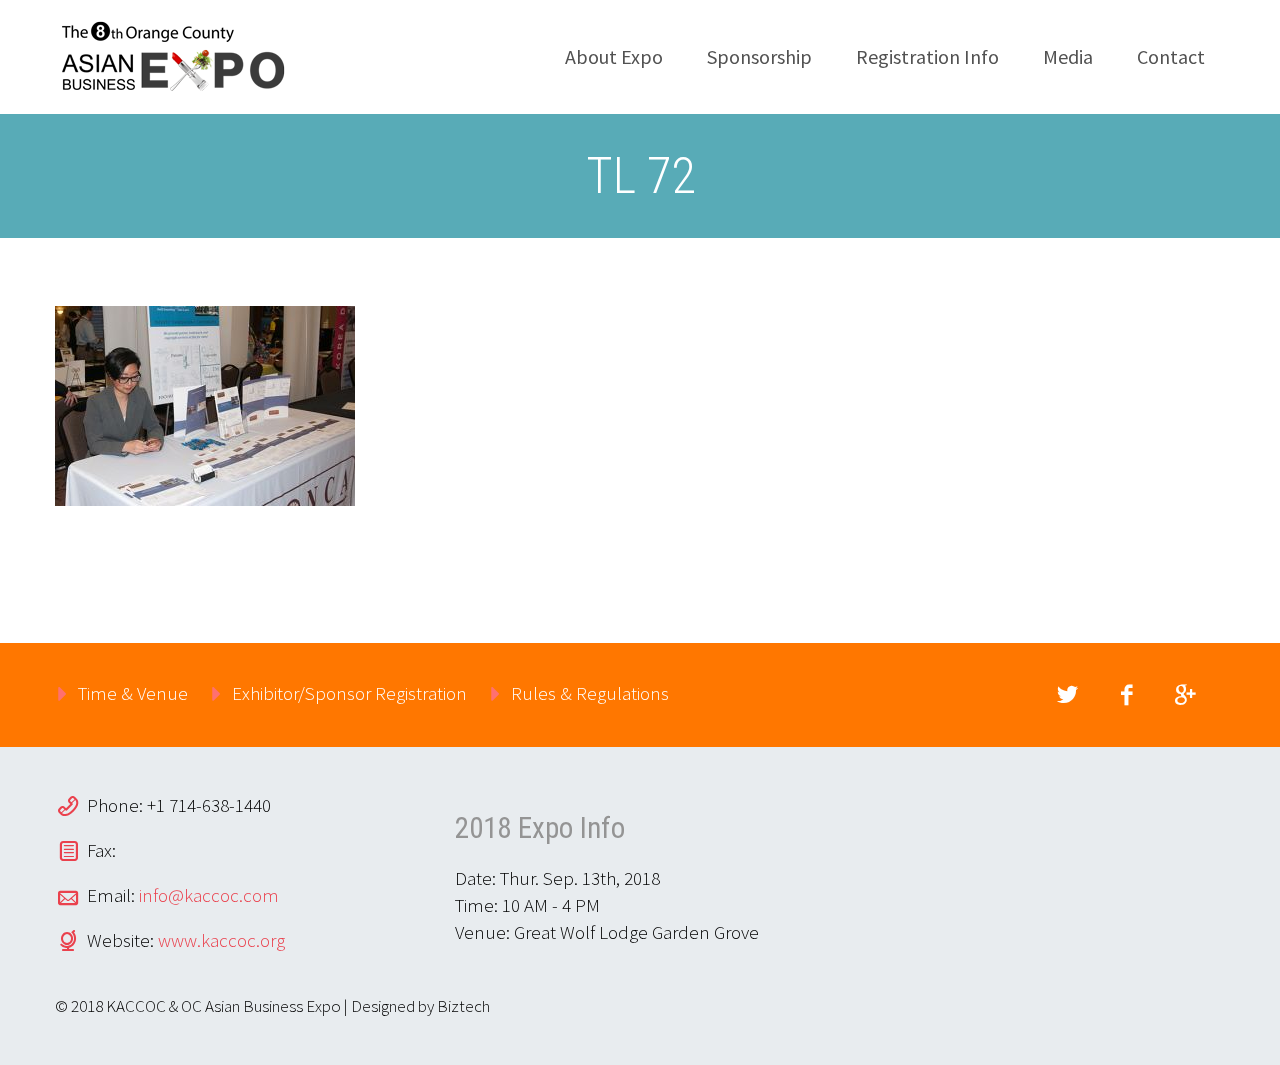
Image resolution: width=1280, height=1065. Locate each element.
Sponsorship (759, 56)
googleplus (1185, 695)
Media (1068, 56)
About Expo (614, 56)
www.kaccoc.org (221, 940)
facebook (1126, 695)
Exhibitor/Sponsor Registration (349, 693)
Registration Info (927, 56)
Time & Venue (133, 693)
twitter (1067, 695)
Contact (1171, 56)
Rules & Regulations (590, 693)
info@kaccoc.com (209, 895)
